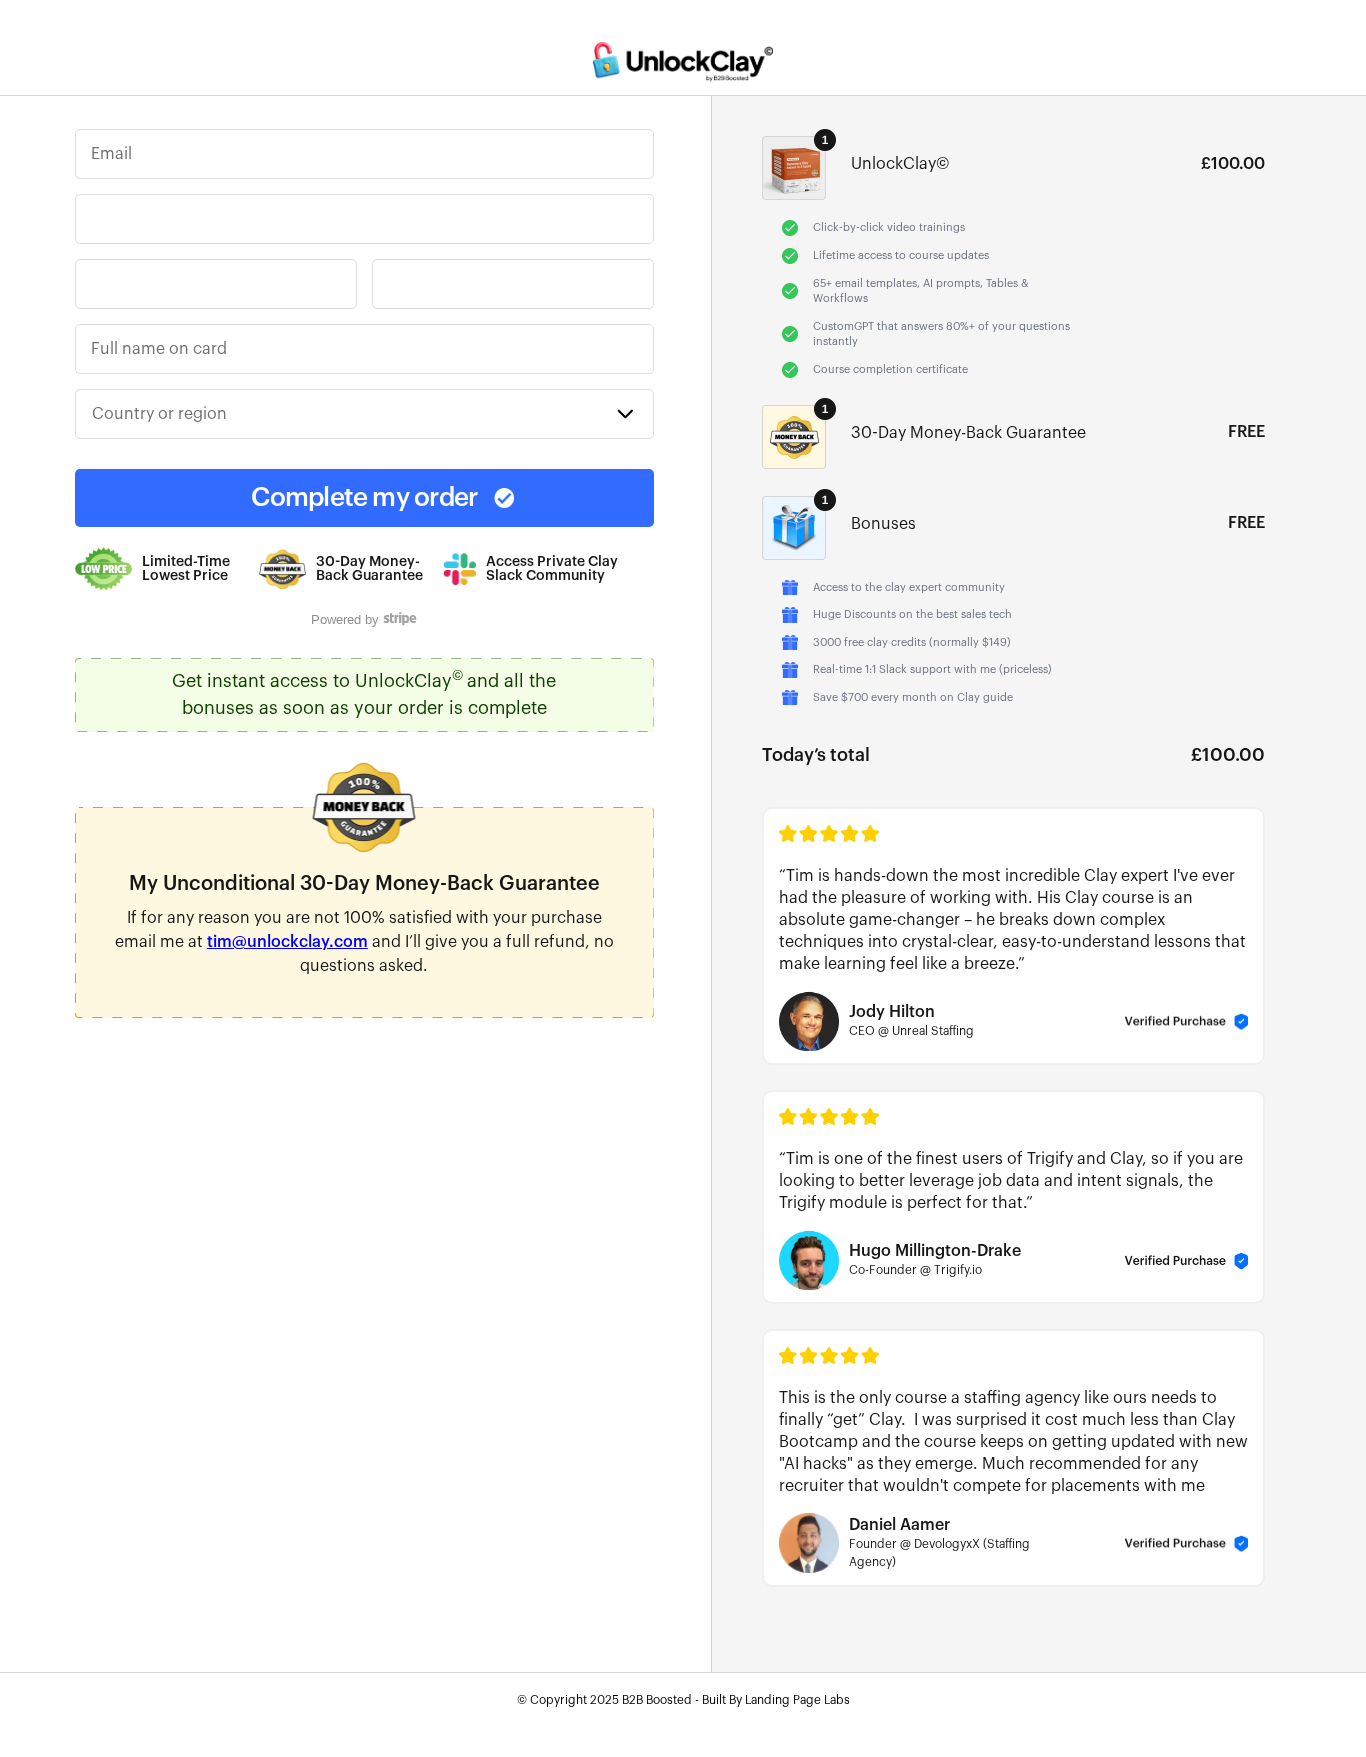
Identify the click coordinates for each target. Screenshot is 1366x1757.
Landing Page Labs (797, 1700)
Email (111, 154)
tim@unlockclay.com (287, 942)
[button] (364, 414)
